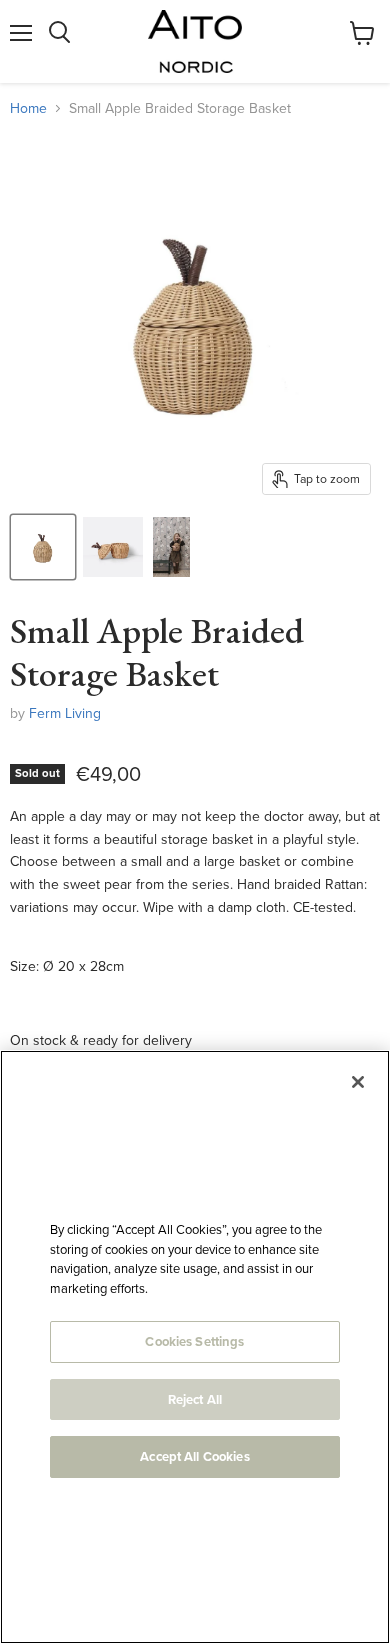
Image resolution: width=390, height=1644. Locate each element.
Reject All (195, 1399)
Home (28, 108)
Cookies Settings (194, 1341)
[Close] (358, 1082)
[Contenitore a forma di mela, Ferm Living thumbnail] (43, 547)
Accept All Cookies (194, 1456)
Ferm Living (65, 713)
